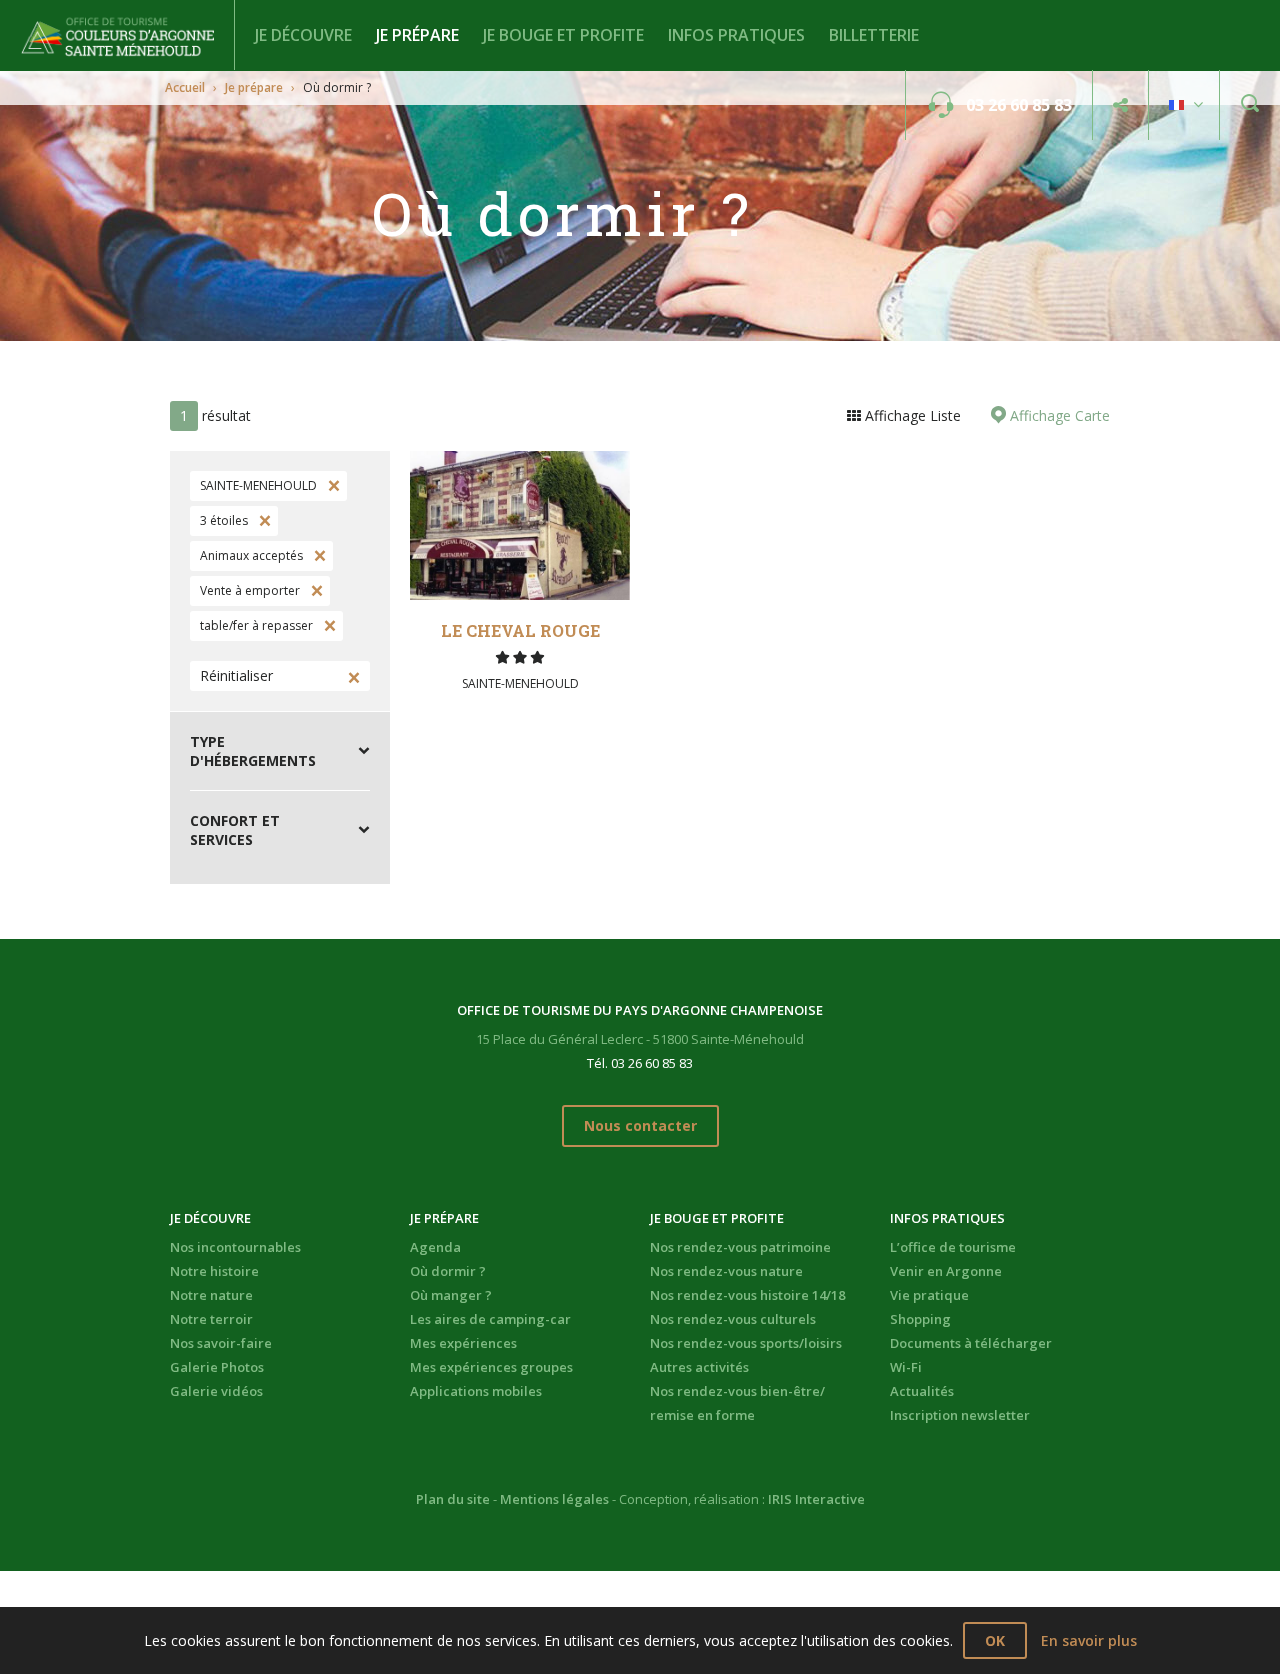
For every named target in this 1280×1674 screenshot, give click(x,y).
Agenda (435, 1247)
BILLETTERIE (874, 35)
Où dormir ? (448, 1271)
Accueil (185, 87)
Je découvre (303, 35)
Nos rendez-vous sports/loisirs (746, 1343)
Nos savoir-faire (221, 1343)
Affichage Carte (1058, 415)
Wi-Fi (906, 1367)
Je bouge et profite (563, 35)
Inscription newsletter (960, 1415)
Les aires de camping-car (490, 1319)
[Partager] (1120, 105)
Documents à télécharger (971, 1343)
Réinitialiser (236, 675)
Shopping (920, 1319)
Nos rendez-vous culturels (733, 1319)
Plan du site (453, 1499)
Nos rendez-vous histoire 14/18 (747, 1295)
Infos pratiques (736, 35)
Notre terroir (211, 1319)
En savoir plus (1089, 1640)
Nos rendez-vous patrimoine (740, 1247)
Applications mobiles (476, 1391)
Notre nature (211, 1295)
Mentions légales (554, 1499)
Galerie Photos (217, 1367)
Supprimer (332, 486)
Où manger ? (451, 1295)
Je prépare (417, 35)
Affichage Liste (911, 415)
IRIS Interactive (816, 1499)
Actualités (922, 1391)
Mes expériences (463, 1343)
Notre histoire (214, 1271)
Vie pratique (929, 1295)
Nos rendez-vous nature (726, 1271)
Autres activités (699, 1367)
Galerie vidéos (216, 1391)
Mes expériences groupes (491, 1367)
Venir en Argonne (946, 1271)
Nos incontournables (235, 1247)
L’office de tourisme (953, 1247)
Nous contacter (640, 1125)
